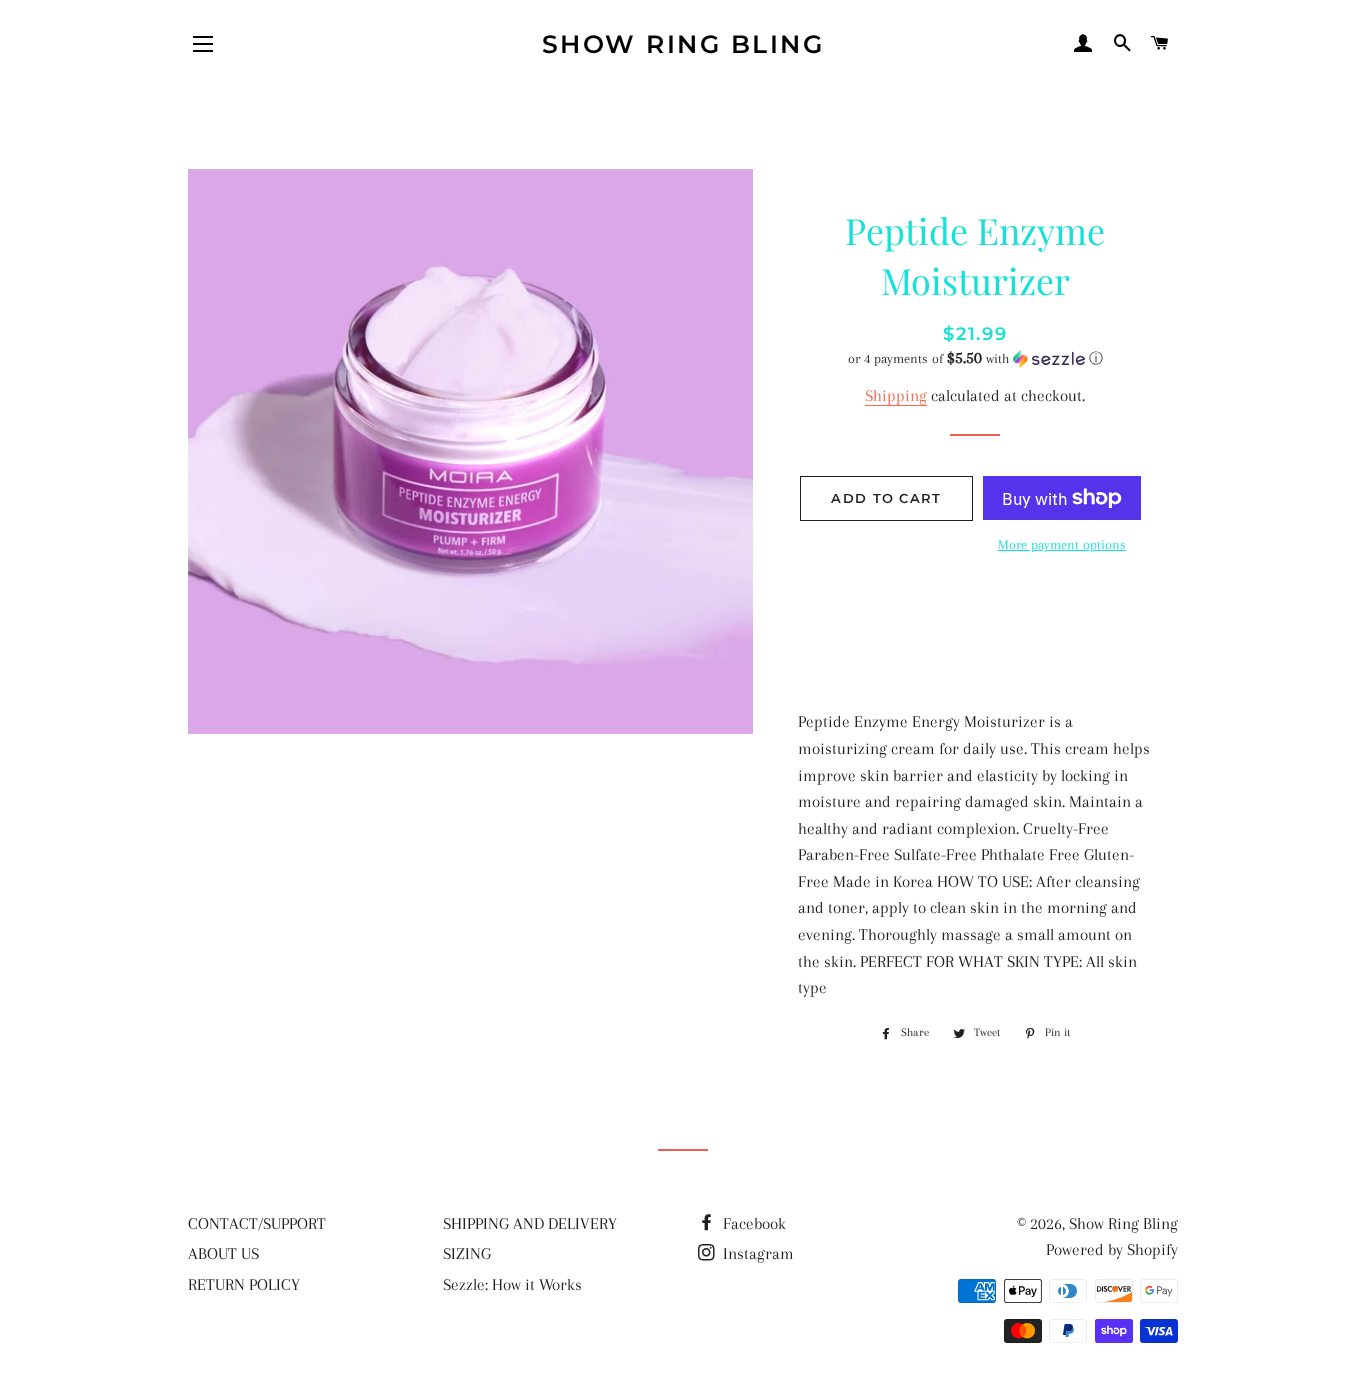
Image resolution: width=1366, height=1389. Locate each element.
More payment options (1062, 544)
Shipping (896, 395)
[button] (975, 358)
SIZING (467, 1253)
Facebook (752, 1223)
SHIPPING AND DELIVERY (530, 1223)
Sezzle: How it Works (512, 1284)
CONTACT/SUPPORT (257, 1223)
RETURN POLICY (244, 1284)
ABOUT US (223, 1253)
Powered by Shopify (1112, 1249)
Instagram (756, 1253)
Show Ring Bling (683, 44)
